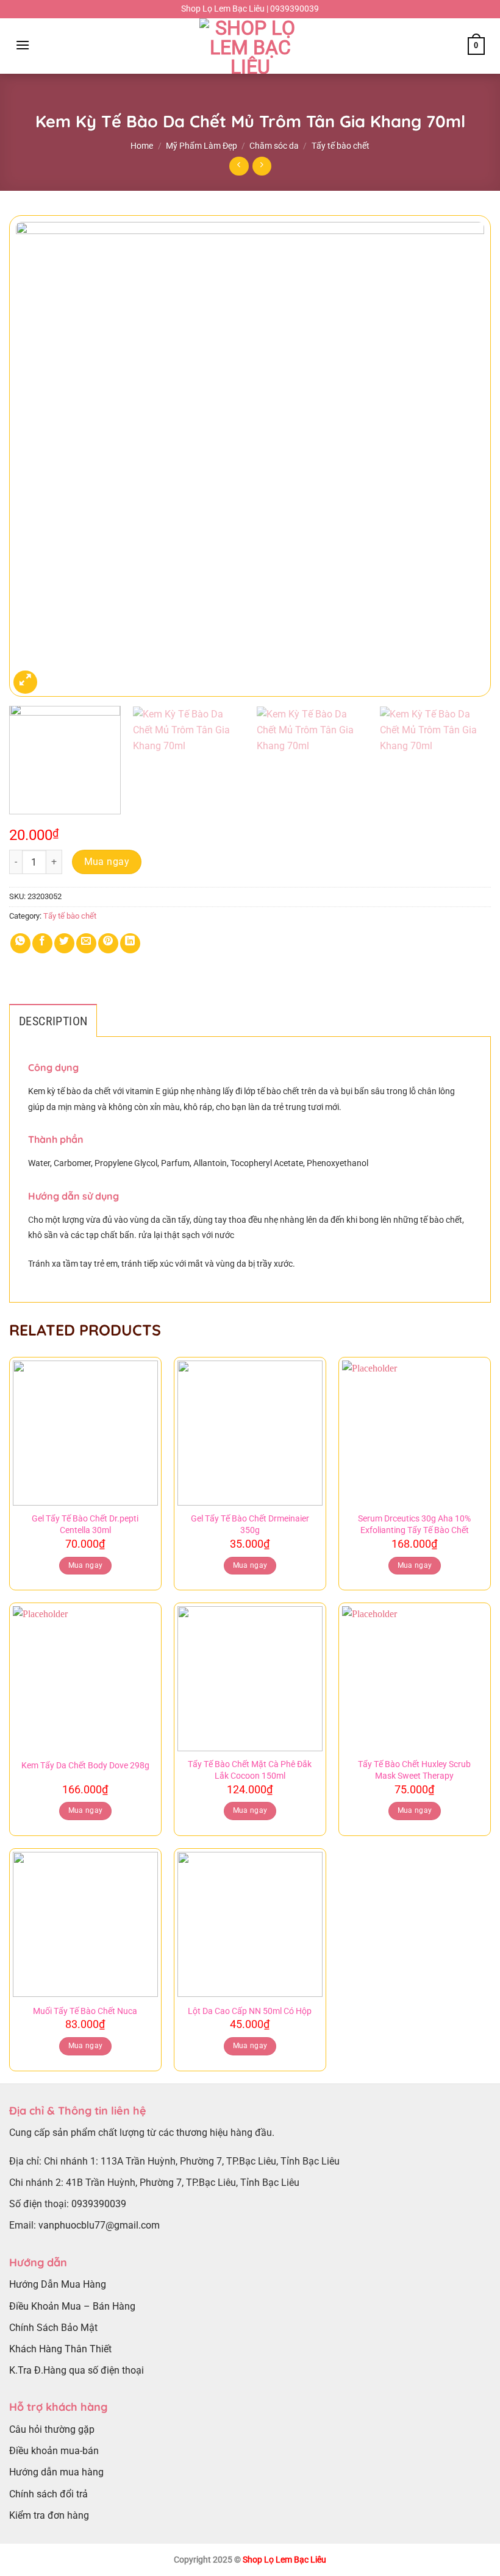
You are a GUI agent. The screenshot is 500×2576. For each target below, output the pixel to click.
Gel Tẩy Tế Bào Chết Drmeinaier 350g (250, 1525)
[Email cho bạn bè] (86, 943)
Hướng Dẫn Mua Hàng (58, 2284)
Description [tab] (53, 1021)
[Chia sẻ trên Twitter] (64, 943)
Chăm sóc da (274, 146)
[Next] (466, 456)
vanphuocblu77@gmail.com (99, 2225)
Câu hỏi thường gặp (52, 2429)
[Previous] (34, 456)
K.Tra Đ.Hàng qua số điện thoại (77, 2370)
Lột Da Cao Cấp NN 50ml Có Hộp (250, 2011)
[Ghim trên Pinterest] (108, 943)
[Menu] (23, 45)
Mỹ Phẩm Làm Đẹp (202, 146)
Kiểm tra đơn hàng (49, 2515)
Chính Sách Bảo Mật (53, 2328)
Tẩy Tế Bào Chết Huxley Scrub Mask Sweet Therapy (414, 1770)
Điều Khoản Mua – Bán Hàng (72, 2306)
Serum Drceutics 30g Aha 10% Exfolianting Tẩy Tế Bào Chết (414, 1525)
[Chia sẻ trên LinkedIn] (130, 943)
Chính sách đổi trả (48, 2494)
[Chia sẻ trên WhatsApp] (20, 943)
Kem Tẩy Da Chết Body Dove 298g (85, 1766)
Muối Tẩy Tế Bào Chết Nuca (85, 2011)
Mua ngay (107, 862)
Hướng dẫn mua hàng (56, 2472)
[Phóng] (25, 682)
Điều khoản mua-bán (54, 2451)
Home (142, 146)
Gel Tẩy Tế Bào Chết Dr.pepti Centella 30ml (85, 1525)
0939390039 (99, 2204)
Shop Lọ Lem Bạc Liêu (284, 2560)
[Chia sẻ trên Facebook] (42, 943)
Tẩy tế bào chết (341, 146)
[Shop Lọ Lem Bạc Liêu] (250, 46)
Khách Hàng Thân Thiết (60, 2349)
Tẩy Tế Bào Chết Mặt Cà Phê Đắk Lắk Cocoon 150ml (250, 1770)
